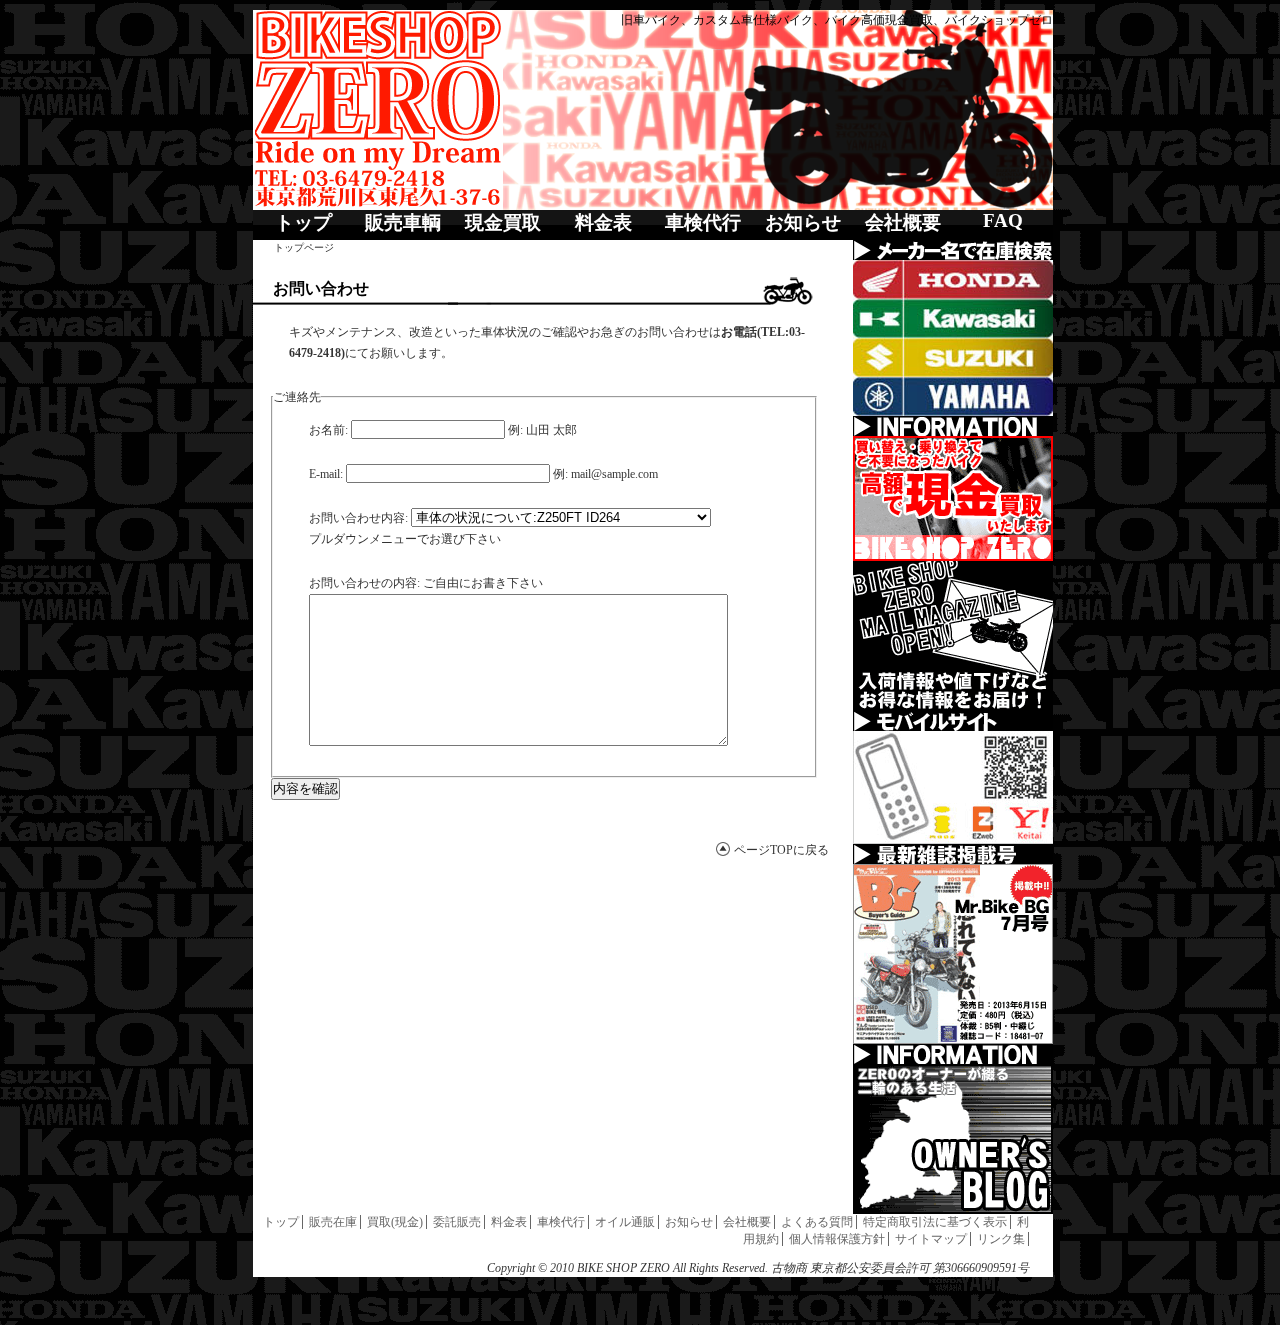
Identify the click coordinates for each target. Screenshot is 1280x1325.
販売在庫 (333, 1222)
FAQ (1003, 220)
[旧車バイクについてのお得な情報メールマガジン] (953, 636)
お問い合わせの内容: (364, 583)
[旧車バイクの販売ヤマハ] (953, 396)
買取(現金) (395, 1222)
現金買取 (503, 222)
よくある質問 (817, 1222)
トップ (303, 222)
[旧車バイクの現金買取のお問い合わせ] (953, 498)
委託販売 (457, 1222)
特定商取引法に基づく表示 (935, 1222)
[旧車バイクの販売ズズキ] (953, 357)
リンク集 (1001, 1239)
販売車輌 (403, 222)
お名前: (328, 430)
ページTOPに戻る (781, 850)
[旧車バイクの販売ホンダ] (953, 279)
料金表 (603, 222)
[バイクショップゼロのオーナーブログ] (953, 1139)
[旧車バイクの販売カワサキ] (953, 318)
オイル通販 (625, 1222)
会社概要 (903, 222)
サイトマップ (931, 1239)
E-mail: (326, 474)
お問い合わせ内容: (358, 518)
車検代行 (703, 222)
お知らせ (803, 222)
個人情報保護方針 (837, 1239)
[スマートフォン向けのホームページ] (953, 787)
